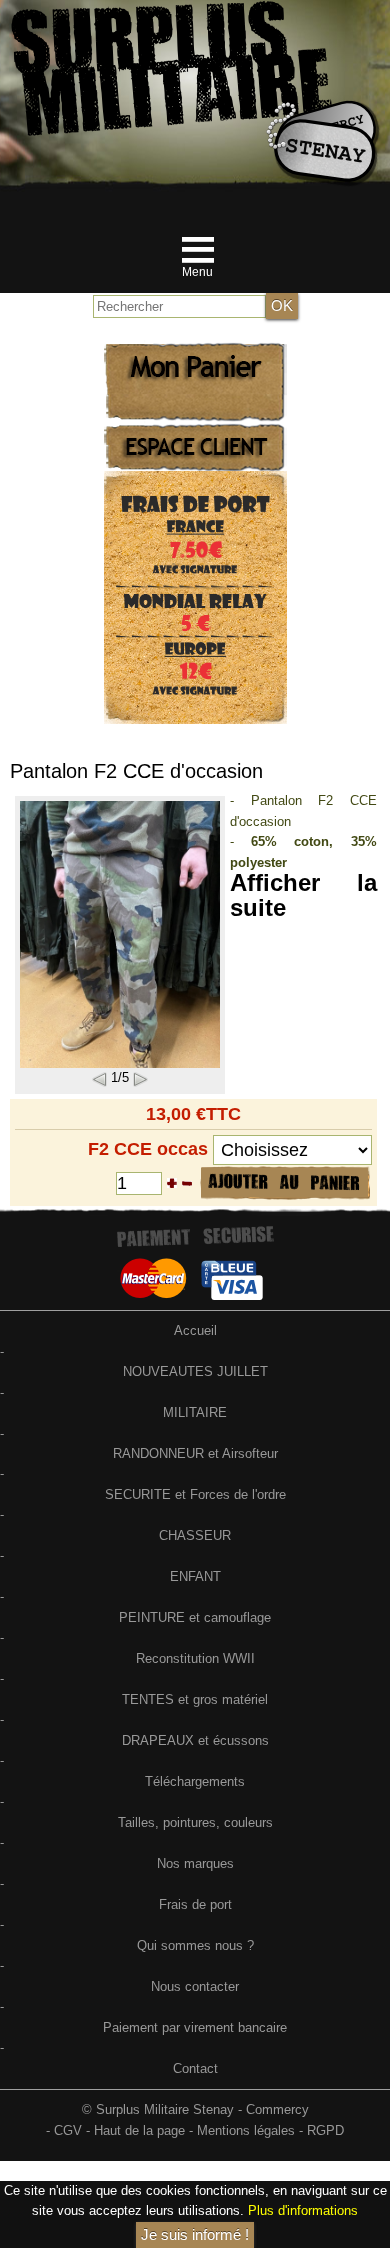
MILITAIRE (195, 1412)
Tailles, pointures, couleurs (195, 1822)
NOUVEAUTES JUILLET (195, 1371)
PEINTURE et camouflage (195, 1617)
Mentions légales (246, 2130)
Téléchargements (195, 1781)
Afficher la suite (303, 894)
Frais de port (195, 1904)
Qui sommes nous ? (195, 1945)
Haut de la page (139, 2130)
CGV (68, 2130)
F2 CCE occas (148, 1149)
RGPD (325, 2130)
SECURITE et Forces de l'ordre (195, 1494)
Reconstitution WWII (195, 1658)
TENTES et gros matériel (195, 1699)
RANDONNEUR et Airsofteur (195, 1453)
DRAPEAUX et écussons (195, 1740)
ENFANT (195, 1576)
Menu (197, 272)
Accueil (195, 1330)
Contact (195, 2068)
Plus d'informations (303, 2210)
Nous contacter (195, 1986)
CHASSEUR (195, 1535)
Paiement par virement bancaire (195, 2027)
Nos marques (195, 1863)
